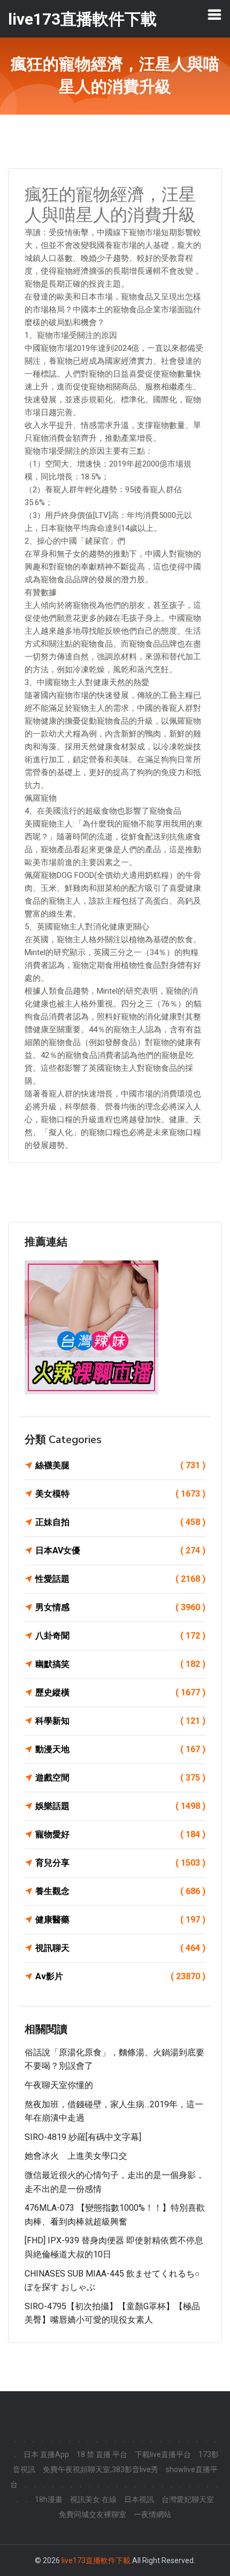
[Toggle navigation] (214, 14)
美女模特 (120, 1494)
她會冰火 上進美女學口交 (76, 2156)
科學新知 (120, 1721)
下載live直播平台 (163, 2454)
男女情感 (120, 1607)
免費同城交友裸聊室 (93, 2514)
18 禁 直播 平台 (102, 2454)
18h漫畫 (49, 2499)
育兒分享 (120, 1863)
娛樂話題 (120, 1806)
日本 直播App (46, 2454)
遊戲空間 (120, 1778)
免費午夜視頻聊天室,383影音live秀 (101, 2469)
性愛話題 (120, 1579)
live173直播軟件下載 (96, 2560)
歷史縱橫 (120, 1692)
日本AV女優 (120, 1550)
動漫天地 (120, 1749)
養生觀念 (120, 1891)
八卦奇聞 (120, 1636)
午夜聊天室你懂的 (59, 2085)
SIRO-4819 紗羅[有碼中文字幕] (83, 2137)
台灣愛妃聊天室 (188, 2499)
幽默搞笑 (120, 1664)
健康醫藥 (120, 1920)
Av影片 (120, 1976)
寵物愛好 (120, 1834)
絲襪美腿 (120, 1465)
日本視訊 (139, 2499)
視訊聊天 (120, 1948)
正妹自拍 (120, 1522)
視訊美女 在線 (93, 2499)
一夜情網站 (152, 2514)
